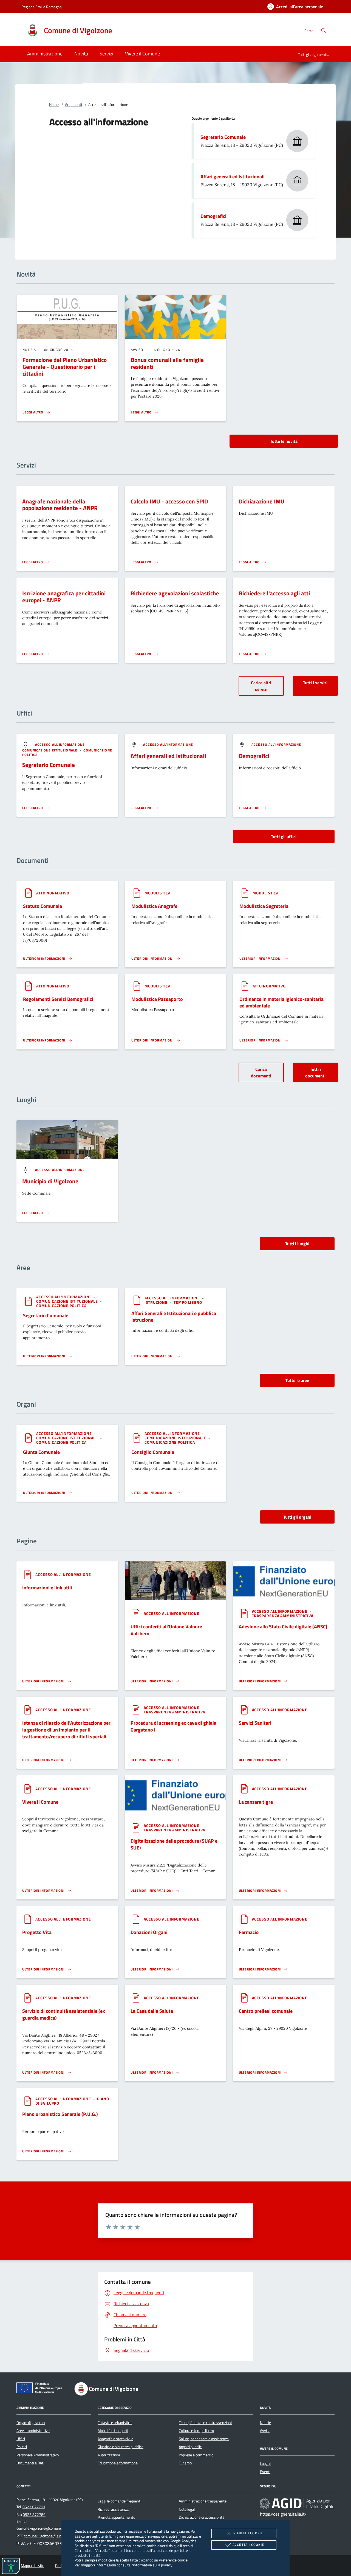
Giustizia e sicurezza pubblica (121, 2447)
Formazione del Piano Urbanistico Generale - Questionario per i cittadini (65, 367)
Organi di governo (31, 2423)
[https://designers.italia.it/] (297, 2504)
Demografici (213, 216)
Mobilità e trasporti (113, 2431)
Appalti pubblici (191, 2447)
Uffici (21, 2439)
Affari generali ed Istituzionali (233, 177)
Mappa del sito (32, 2566)
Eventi (265, 2472)
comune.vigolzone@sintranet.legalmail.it (57, 2536)
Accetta (248, 2545)
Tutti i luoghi (297, 1244)
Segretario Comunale (223, 137)
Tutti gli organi (297, 1517)
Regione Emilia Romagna (42, 7)
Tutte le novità (284, 441)
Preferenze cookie (173, 2560)
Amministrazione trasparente (203, 2501)
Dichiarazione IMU (262, 501)
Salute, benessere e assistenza (204, 2439)
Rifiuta (248, 2533)
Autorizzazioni (109, 2455)
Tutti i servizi (315, 683)
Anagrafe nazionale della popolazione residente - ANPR (60, 505)
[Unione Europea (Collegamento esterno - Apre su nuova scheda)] (41, 2389)
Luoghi (265, 2464)
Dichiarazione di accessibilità (202, 2517)
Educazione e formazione (118, 2463)
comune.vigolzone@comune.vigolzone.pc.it (51, 2528)
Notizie (265, 2423)
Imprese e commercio (196, 2455)
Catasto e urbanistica (115, 2423)
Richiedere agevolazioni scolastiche (175, 593)
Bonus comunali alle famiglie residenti (167, 363)
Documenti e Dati (30, 2463)
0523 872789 (34, 2515)
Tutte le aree (297, 1380)
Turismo (185, 2463)
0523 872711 (34, 2507)
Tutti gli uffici (284, 837)
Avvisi (265, 2431)
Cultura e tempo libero (196, 2431)
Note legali (187, 2509)
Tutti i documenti (315, 1072)
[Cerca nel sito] (324, 31)
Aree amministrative (33, 2431)
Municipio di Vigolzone (50, 1181)
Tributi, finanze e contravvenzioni (205, 2423)
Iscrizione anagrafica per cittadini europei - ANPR (64, 597)
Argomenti (73, 105)
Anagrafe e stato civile (115, 2439)
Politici (22, 2447)
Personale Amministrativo (38, 2455)
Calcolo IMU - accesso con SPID (169, 501)
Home (54, 105)
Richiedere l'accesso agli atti (274, 593)
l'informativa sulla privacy (152, 2565)
